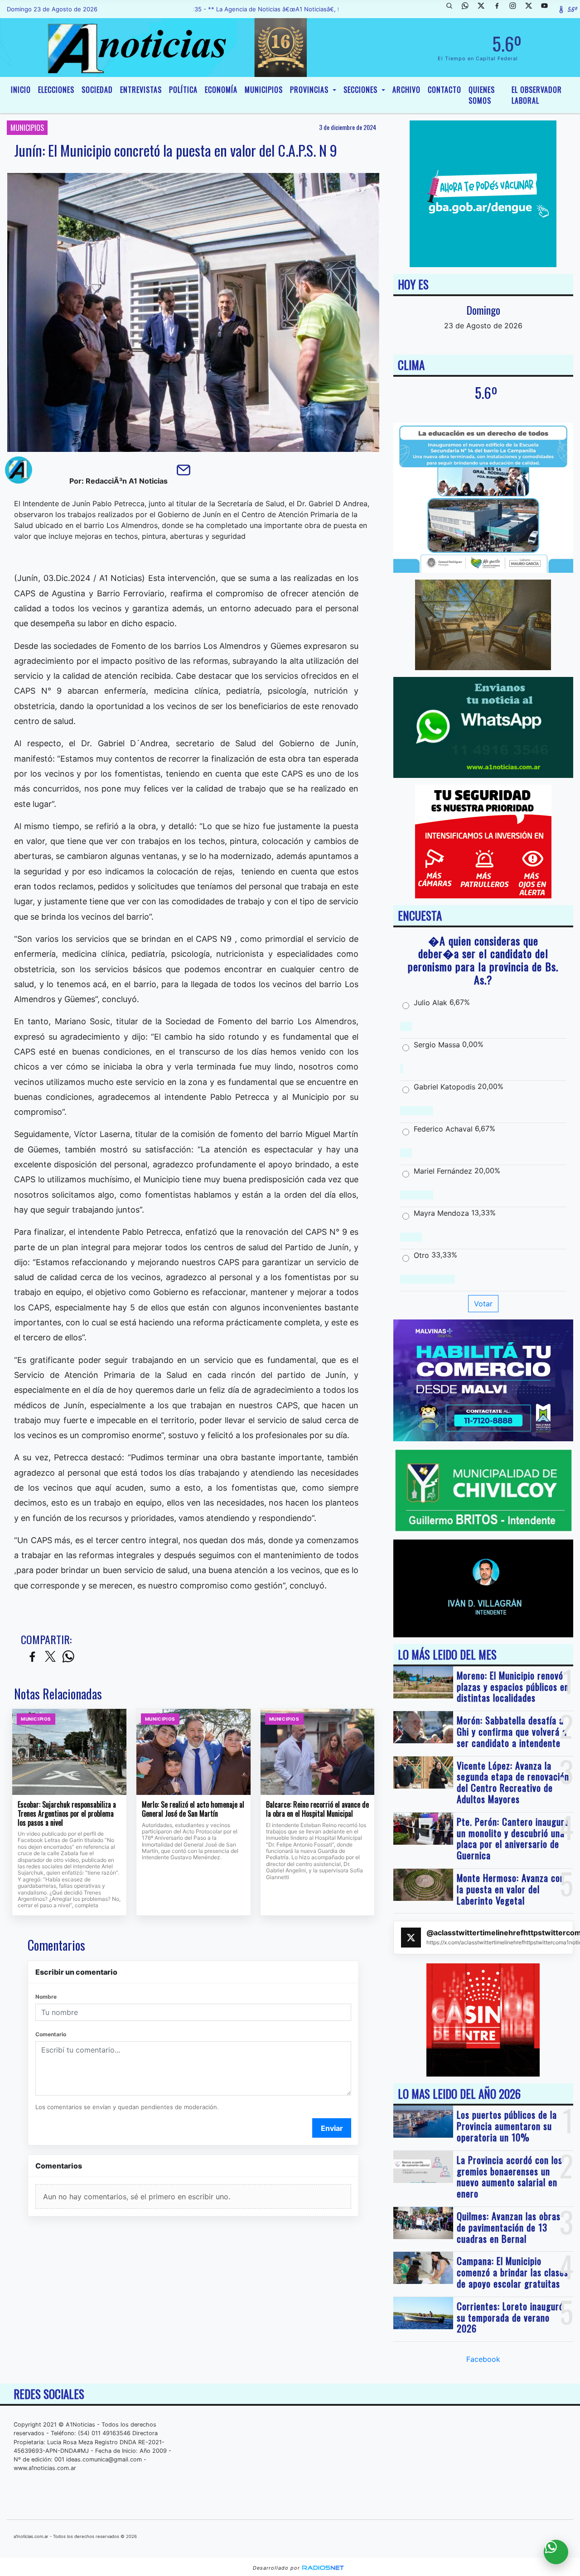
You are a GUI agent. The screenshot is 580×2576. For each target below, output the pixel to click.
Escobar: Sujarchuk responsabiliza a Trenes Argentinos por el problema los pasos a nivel (67, 1814)
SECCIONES (362, 90)
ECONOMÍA (221, 90)
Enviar (332, 2128)
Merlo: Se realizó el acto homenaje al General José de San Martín (193, 1809)
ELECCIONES (56, 90)
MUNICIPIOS (264, 90)
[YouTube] (548, 9)
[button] (453, 9)
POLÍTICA (183, 90)
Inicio (21, 90)
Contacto (445, 90)
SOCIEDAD (97, 90)
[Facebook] (500, 9)
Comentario (51, 2034)
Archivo (406, 90)
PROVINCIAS (310, 90)
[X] (484, 9)
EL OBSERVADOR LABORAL (537, 95)
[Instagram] (516, 9)
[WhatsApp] (469, 9)
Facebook (483, 2359)
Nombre (46, 1997)
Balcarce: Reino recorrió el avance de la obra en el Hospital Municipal (317, 1809)
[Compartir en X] (50, 1657)
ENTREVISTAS (141, 90)
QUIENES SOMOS (482, 95)
